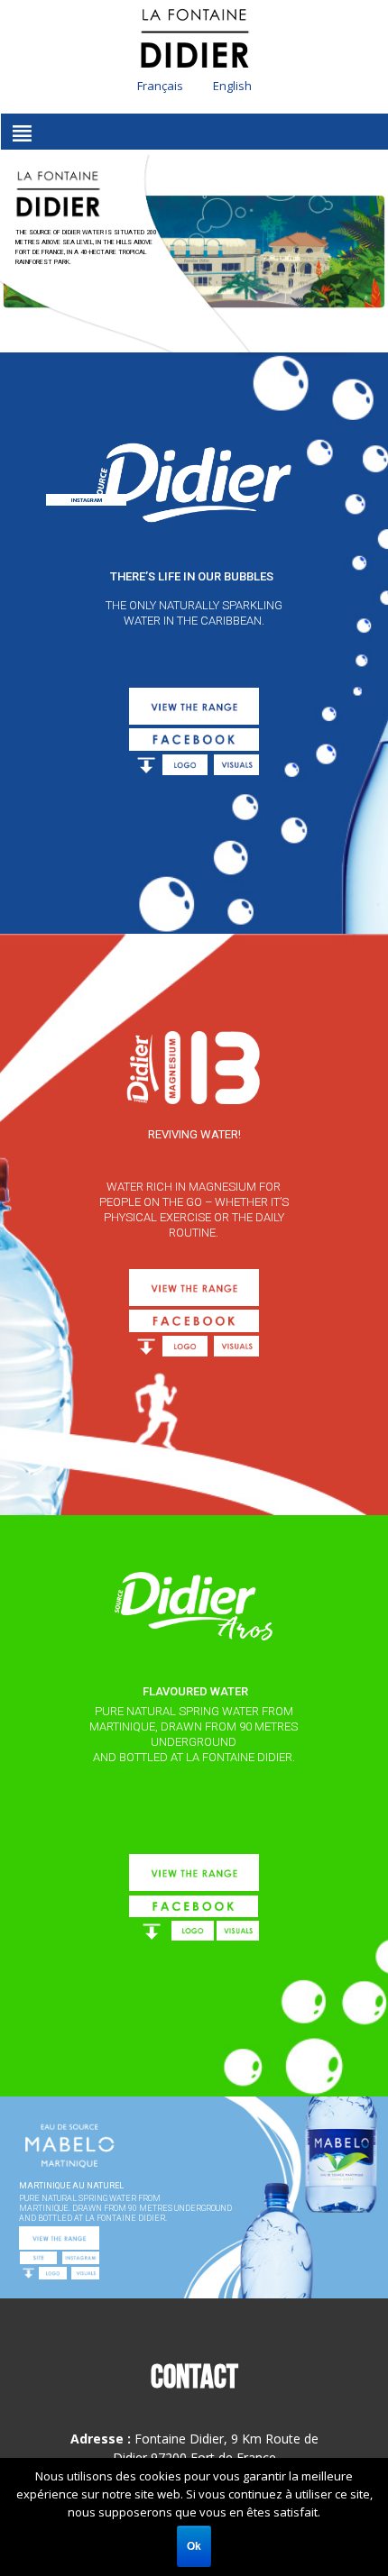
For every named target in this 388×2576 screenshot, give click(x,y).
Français (160, 86)
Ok (194, 2546)
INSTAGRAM (87, 500)
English (232, 86)
